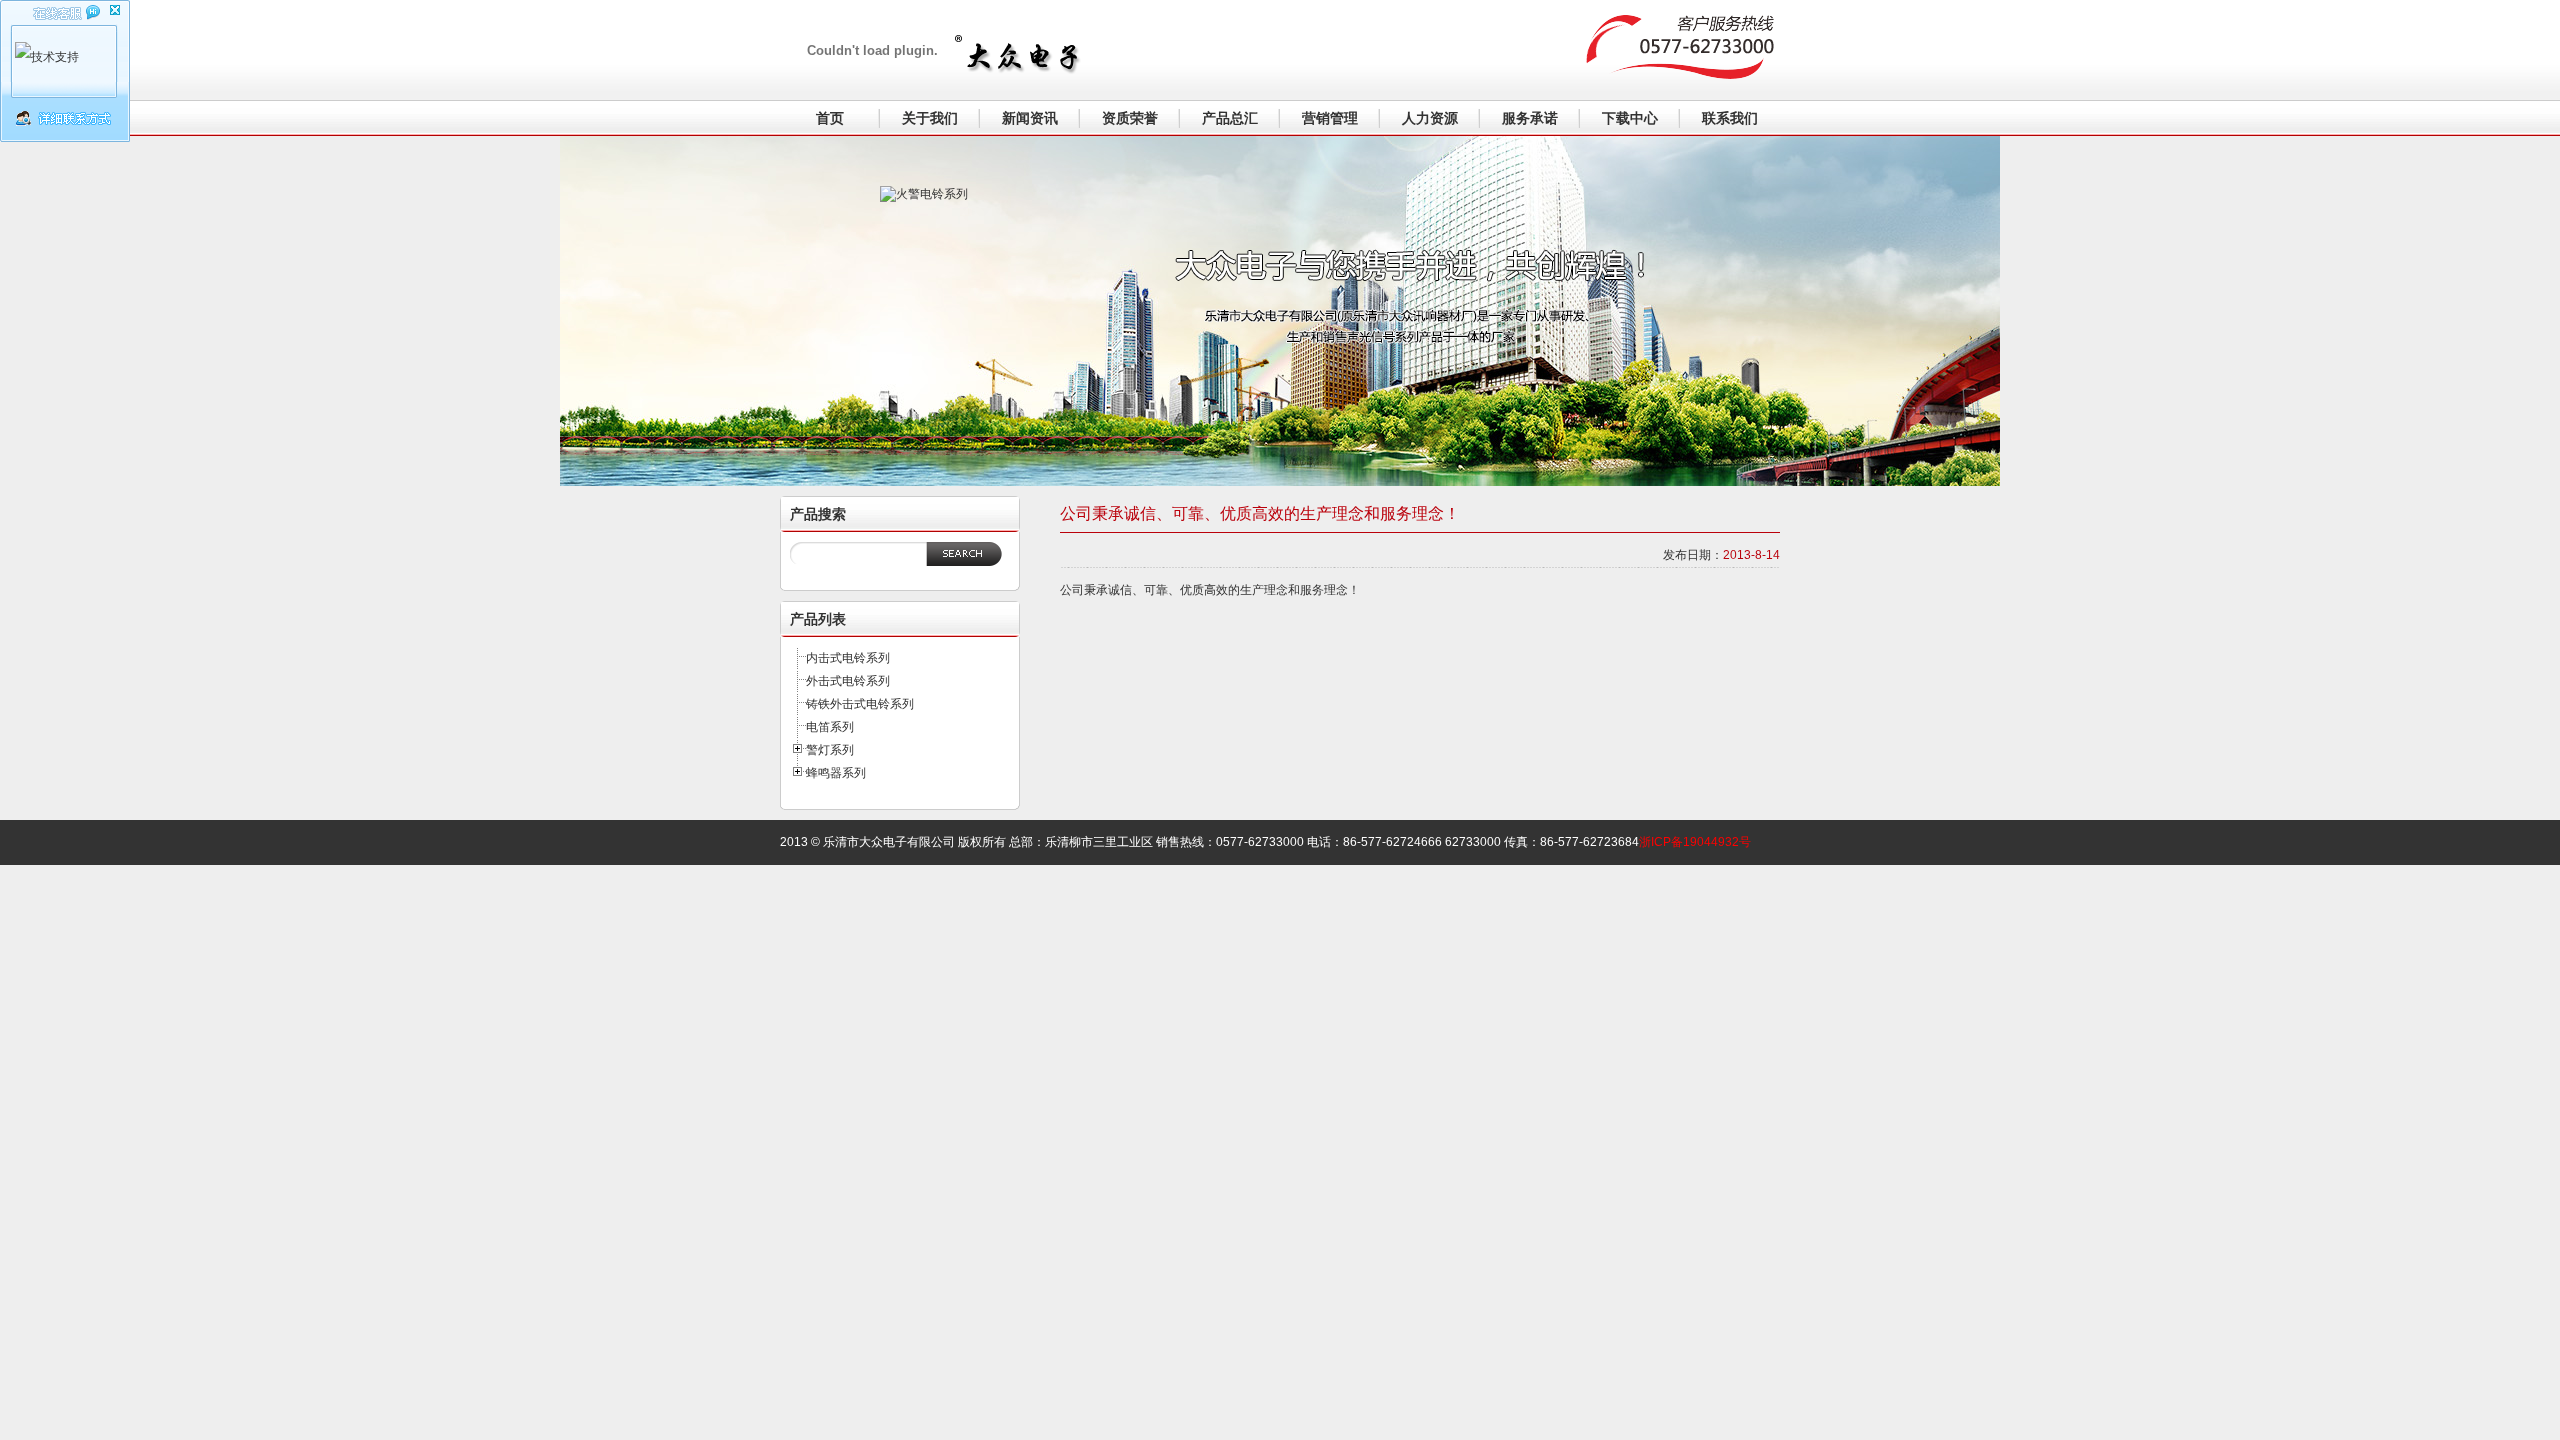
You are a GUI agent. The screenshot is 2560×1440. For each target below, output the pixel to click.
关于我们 (930, 118)
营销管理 (1330, 118)
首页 (830, 118)
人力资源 (1430, 118)
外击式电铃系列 (848, 681)
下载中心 (1630, 118)
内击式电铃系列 (848, 658)
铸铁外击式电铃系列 (860, 704)
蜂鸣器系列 (836, 773)
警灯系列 (830, 750)
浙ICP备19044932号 (1695, 842)
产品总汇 (1230, 118)
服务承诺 (1530, 118)
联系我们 (1730, 118)
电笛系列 (830, 727)
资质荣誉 (1130, 118)
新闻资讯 (1030, 118)
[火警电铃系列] (990, 296)
